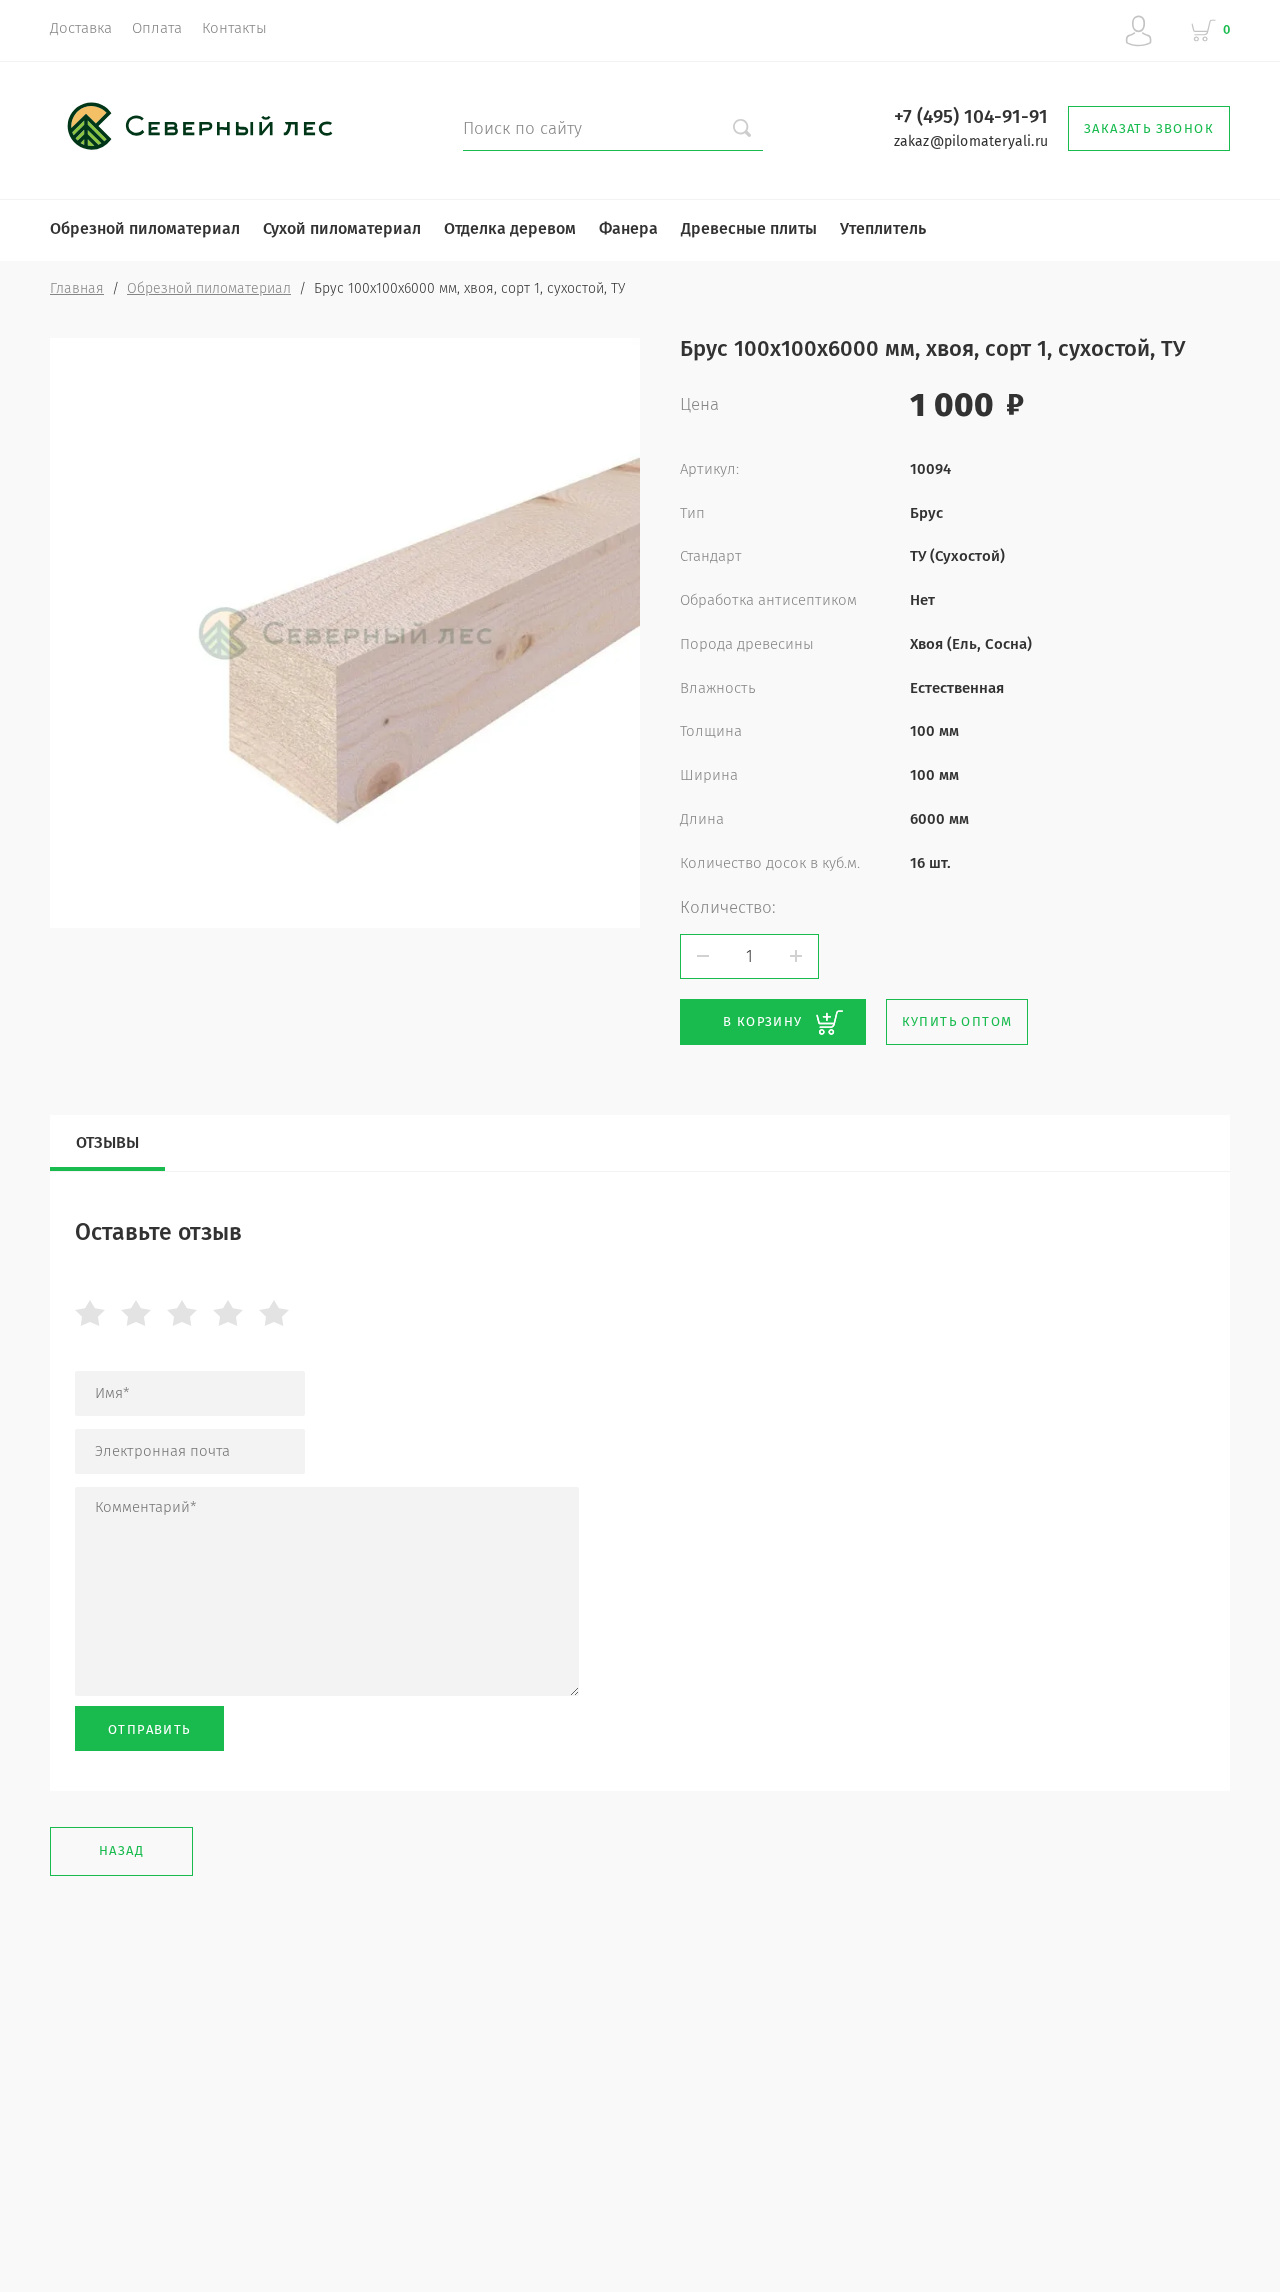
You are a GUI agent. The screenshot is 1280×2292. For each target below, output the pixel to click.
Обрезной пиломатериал (145, 228)
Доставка (81, 28)
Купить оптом (957, 1021)
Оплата (157, 28)
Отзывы (107, 1142)
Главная (77, 288)
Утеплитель (883, 228)
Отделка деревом (510, 228)
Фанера (628, 228)
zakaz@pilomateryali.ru (971, 141)
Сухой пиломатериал (342, 228)
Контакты (234, 28)
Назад (121, 1850)
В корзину (763, 1021)
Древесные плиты (749, 228)
